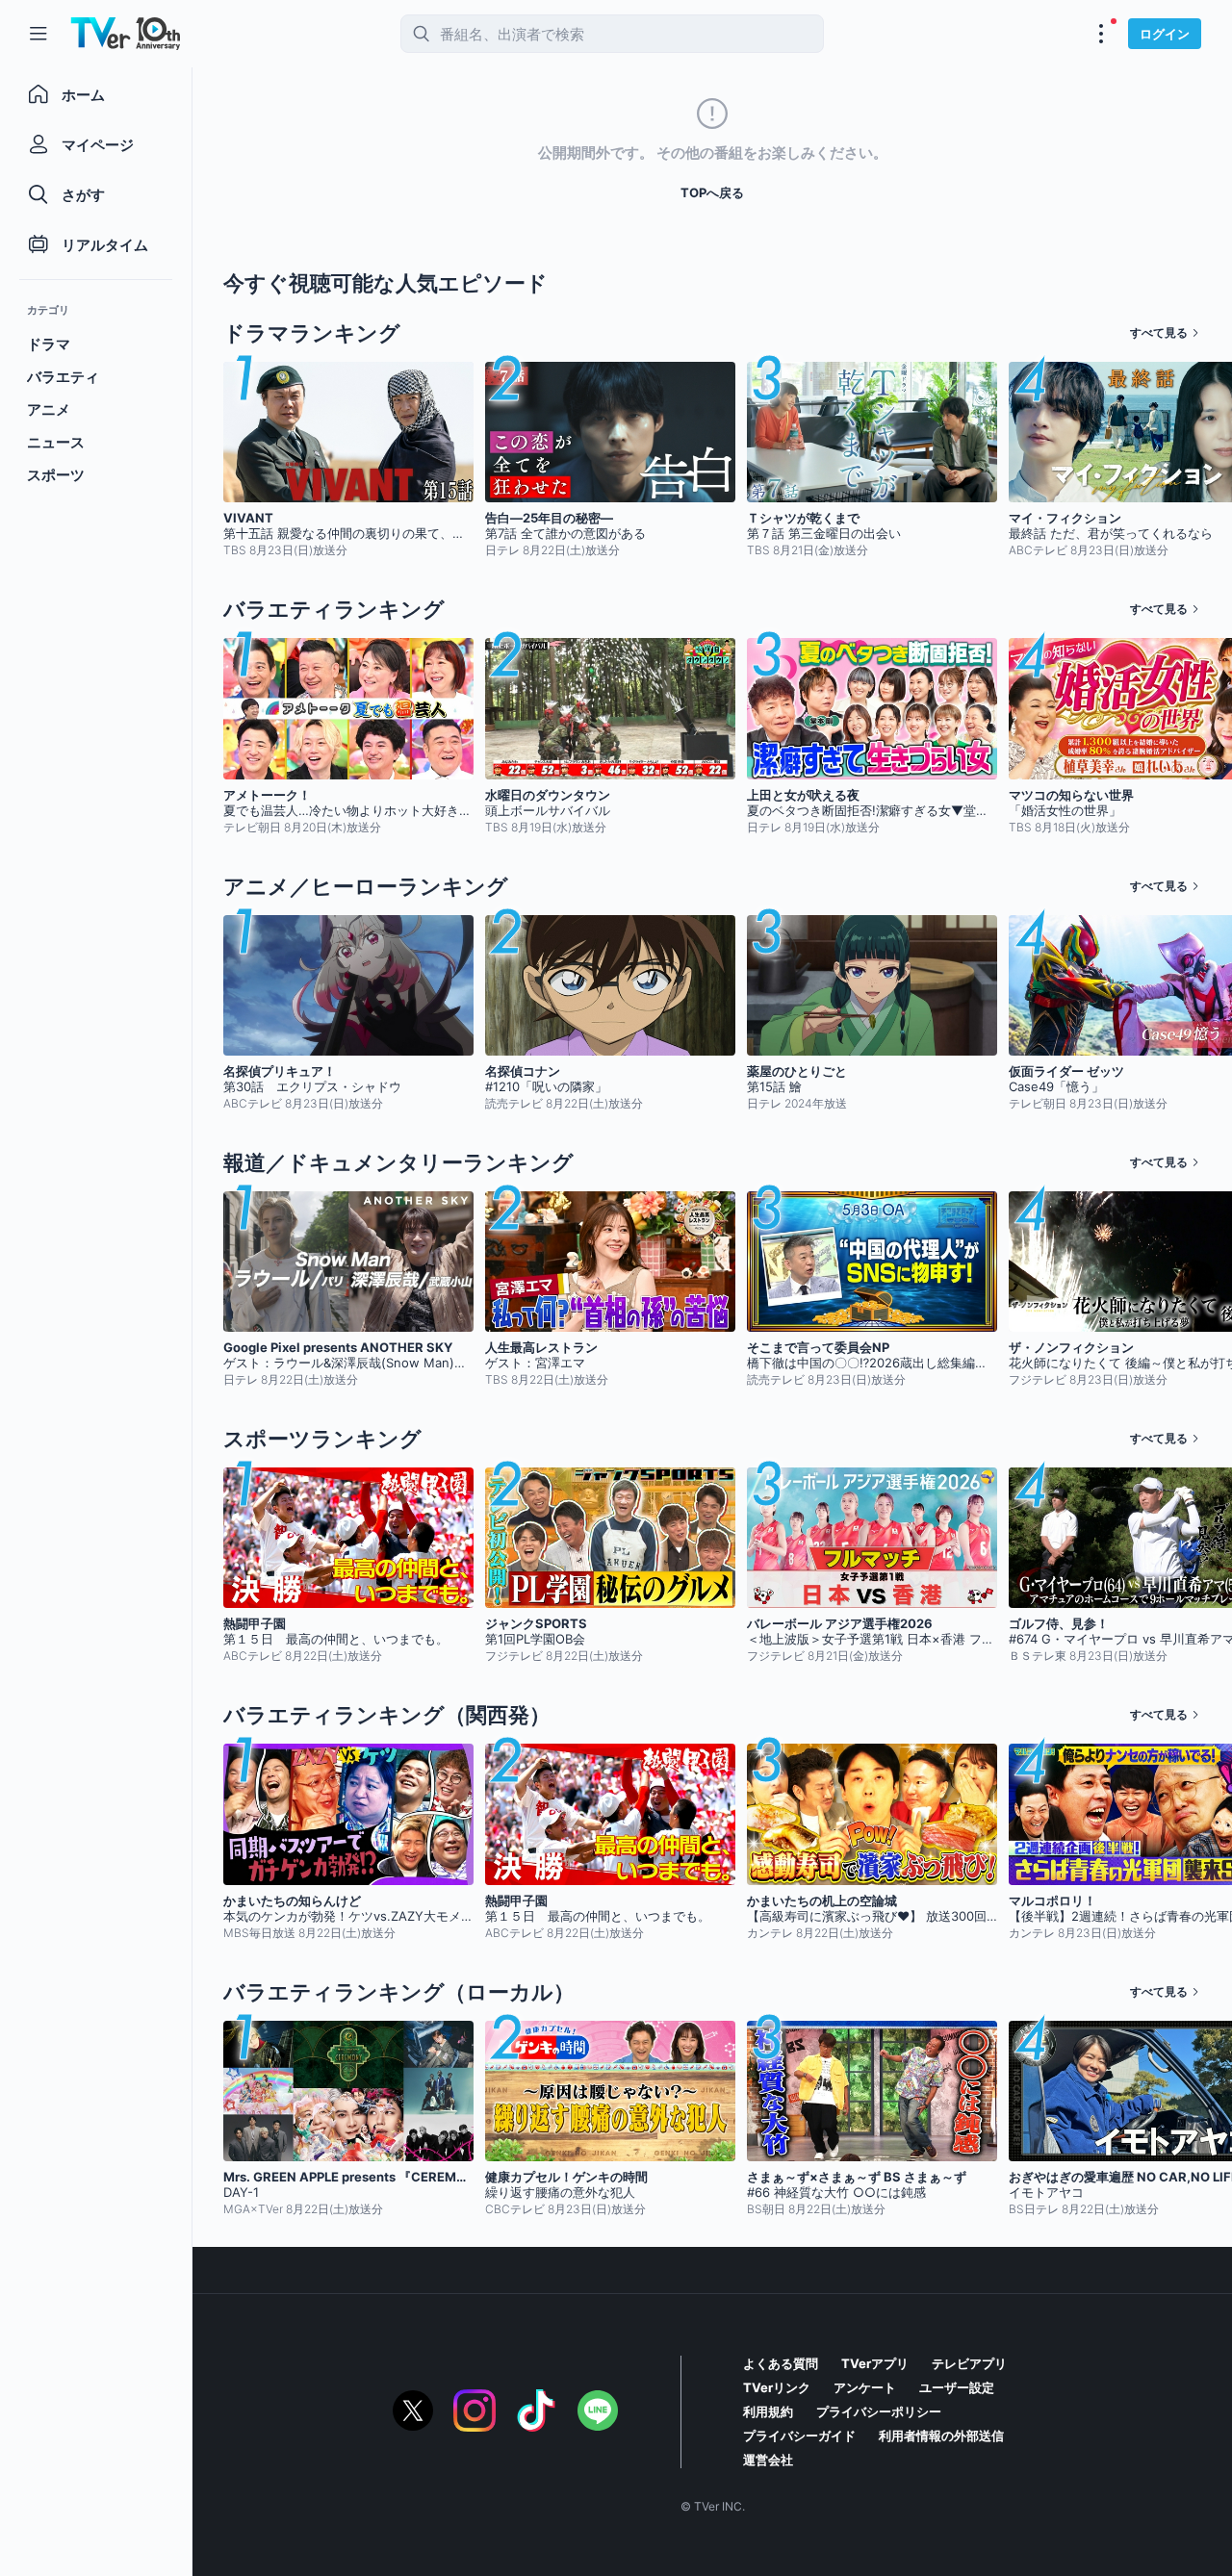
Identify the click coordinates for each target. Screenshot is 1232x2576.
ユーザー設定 (957, 2387)
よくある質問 (781, 2363)
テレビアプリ (969, 2363)
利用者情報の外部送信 (941, 2436)
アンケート (865, 2387)
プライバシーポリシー (879, 2411)
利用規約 (768, 2411)
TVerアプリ (875, 2363)
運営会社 (768, 2460)
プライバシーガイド (799, 2436)
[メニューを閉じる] (38, 34)
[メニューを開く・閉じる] (1101, 34)
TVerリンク (777, 2387)
